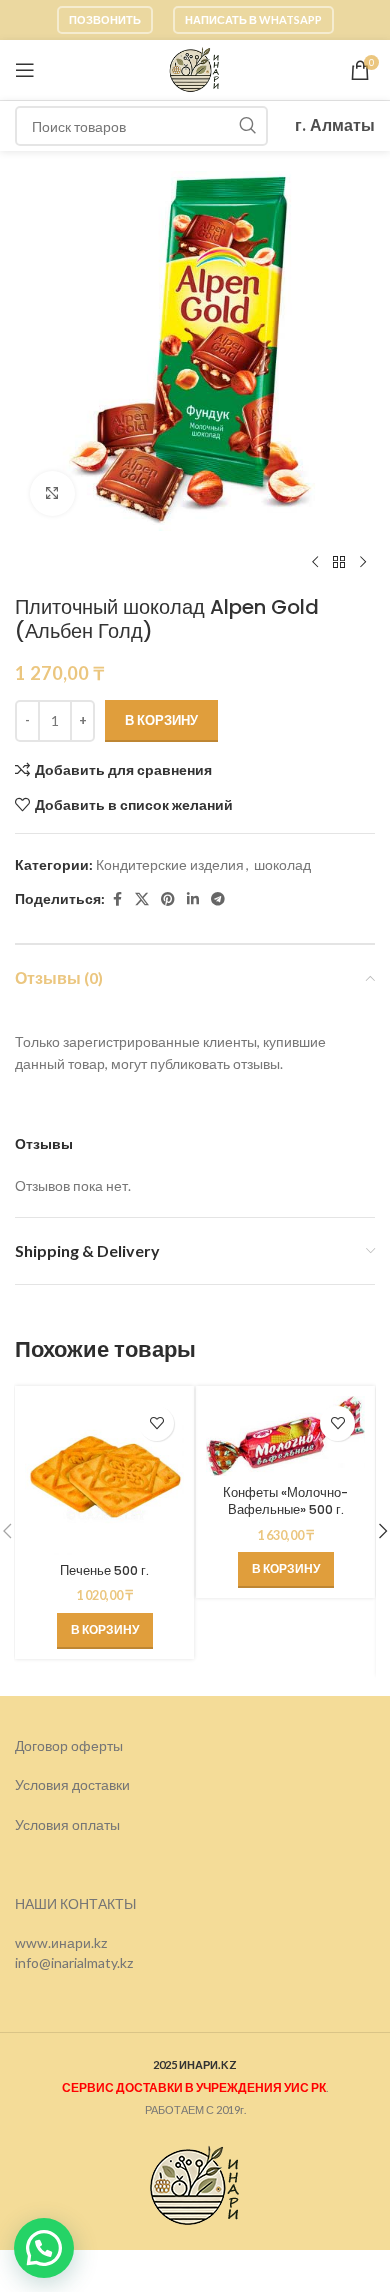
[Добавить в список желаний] (156, 1423)
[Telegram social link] (218, 899)
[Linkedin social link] (193, 899)
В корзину (161, 720)
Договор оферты (69, 1745)
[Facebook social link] (117, 899)
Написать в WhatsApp (253, 19)
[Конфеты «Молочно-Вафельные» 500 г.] (285, 1436)
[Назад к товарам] (339, 563)
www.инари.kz (61, 1942)
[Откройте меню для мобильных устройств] (25, 70)
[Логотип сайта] (195, 68)
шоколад (282, 864)
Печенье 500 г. (104, 1570)
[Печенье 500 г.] (104, 1475)
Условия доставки (72, 1784)
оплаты (96, 1824)
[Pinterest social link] (168, 899)
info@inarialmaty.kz (74, 1962)
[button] (105, 1631)
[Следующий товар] (363, 563)
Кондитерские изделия (170, 864)
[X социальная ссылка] (142, 899)
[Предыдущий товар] (315, 563)
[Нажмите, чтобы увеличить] (52, 493)
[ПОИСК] (248, 126)
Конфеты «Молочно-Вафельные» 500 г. (285, 1501)
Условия (43, 1824)
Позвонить (105, 19)
